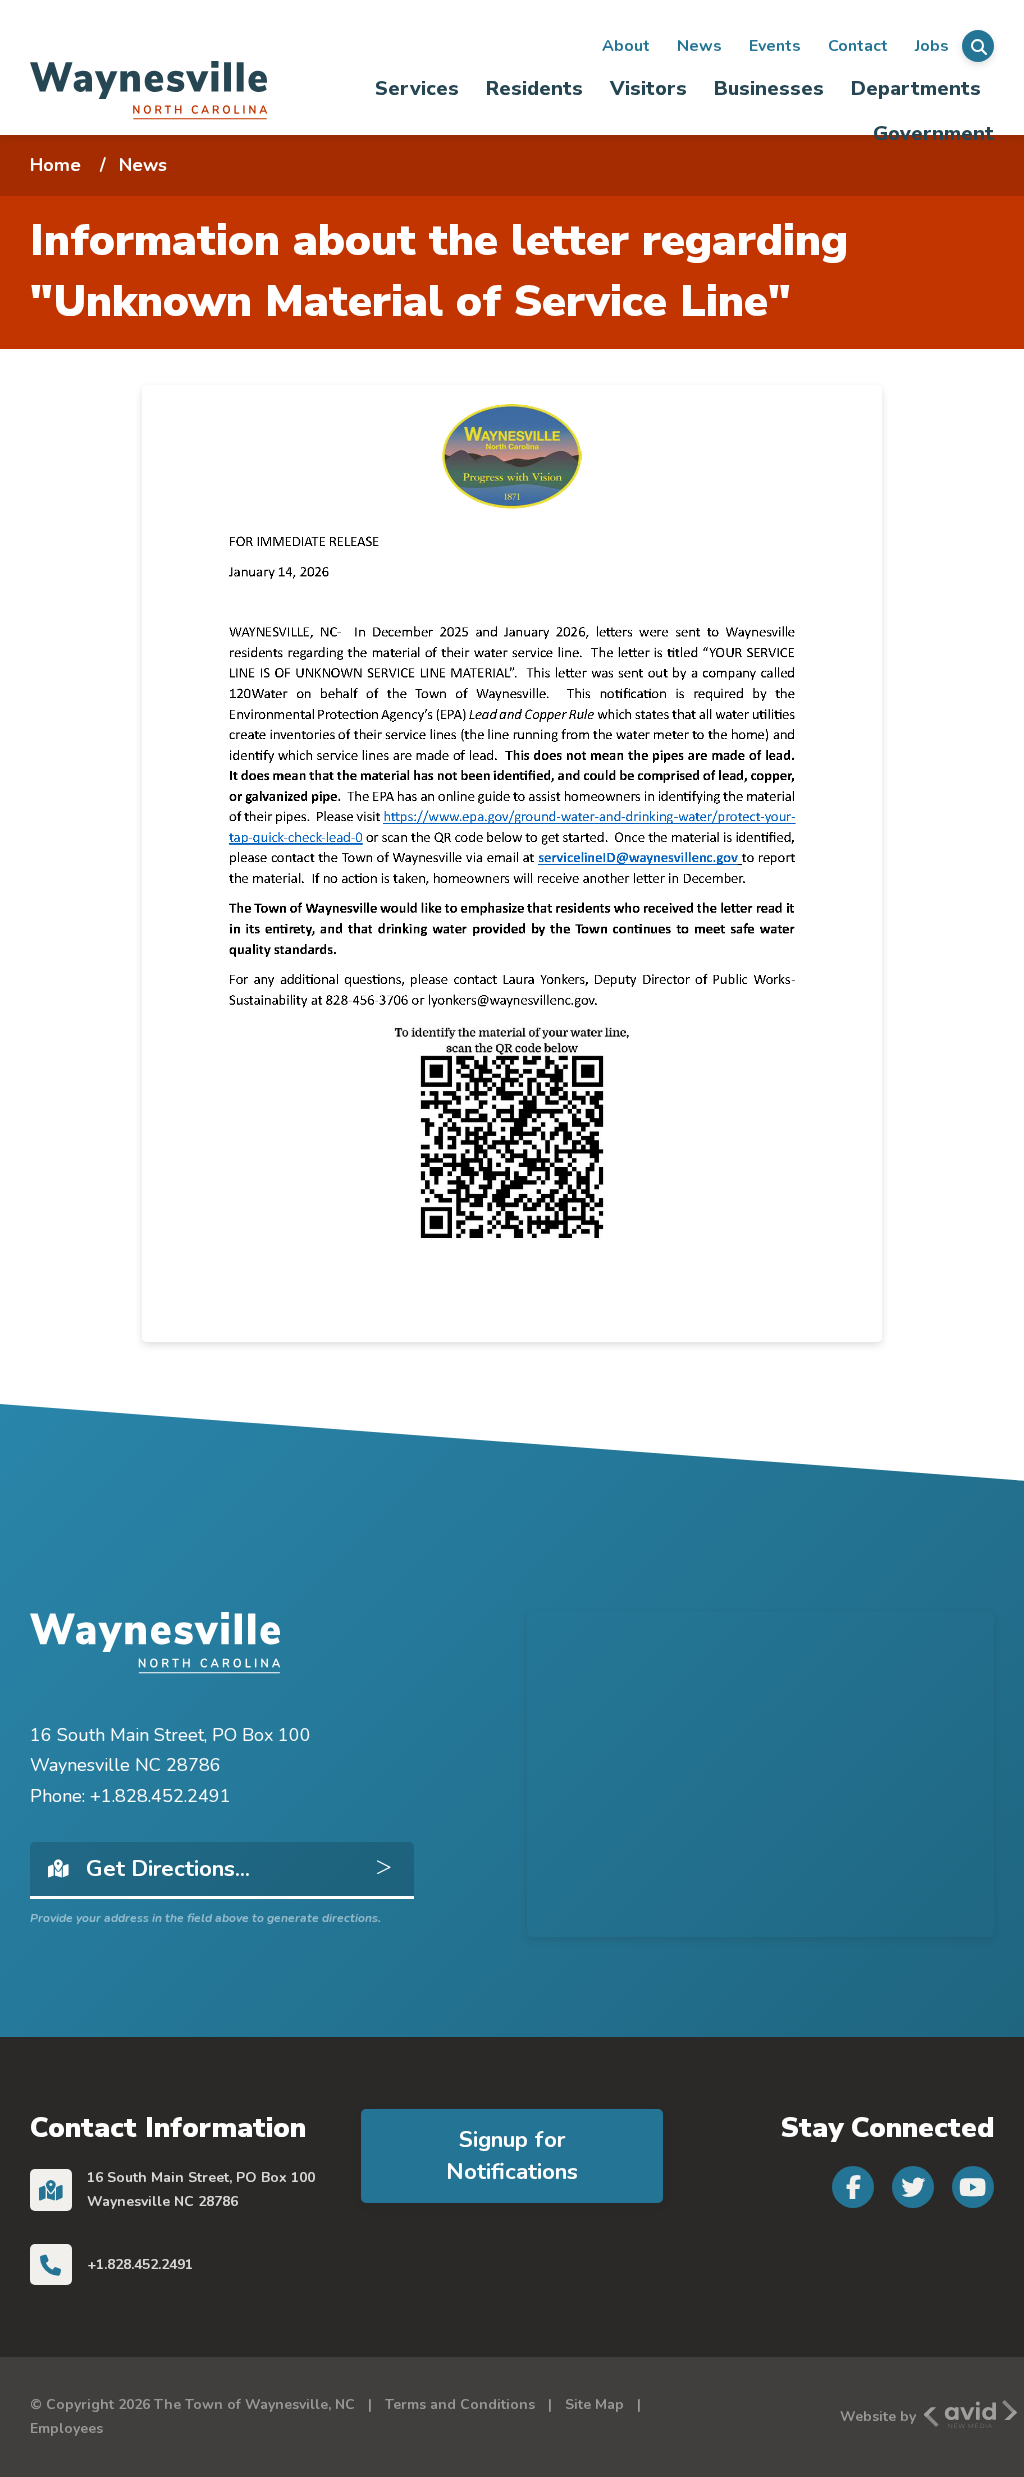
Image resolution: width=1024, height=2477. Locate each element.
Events (775, 46)
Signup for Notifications (512, 2155)
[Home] (148, 89)
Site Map (594, 2404)
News (699, 46)
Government (933, 133)
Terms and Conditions (460, 2404)
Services (417, 88)
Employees (66, 2428)
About (626, 46)
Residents (534, 88)
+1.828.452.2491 (140, 2264)
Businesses (769, 88)
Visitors (648, 88)
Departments (916, 88)
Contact (858, 46)
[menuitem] (416, 88)
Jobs (932, 46)
